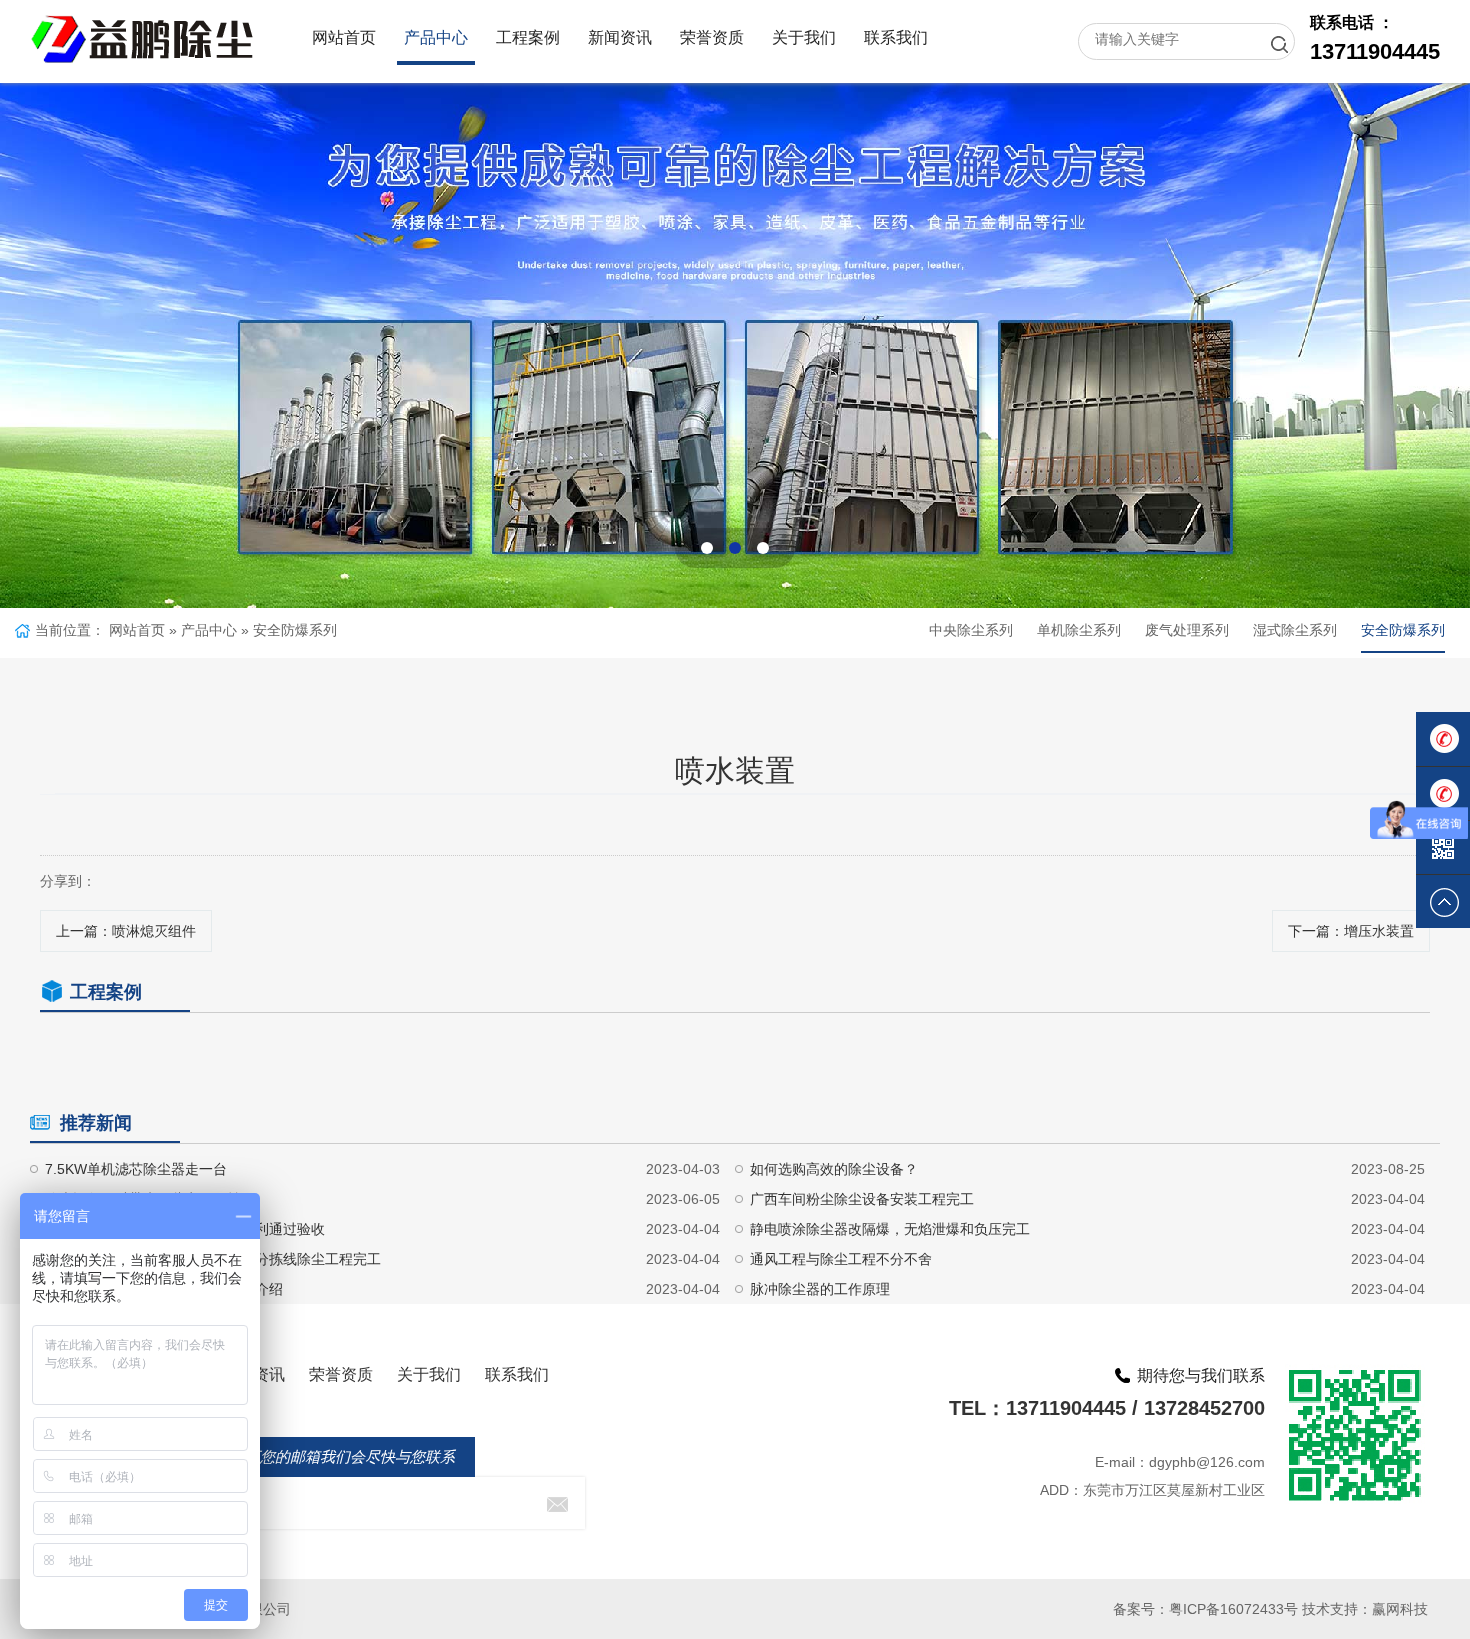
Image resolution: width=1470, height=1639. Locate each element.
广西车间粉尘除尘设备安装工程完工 (862, 1199)
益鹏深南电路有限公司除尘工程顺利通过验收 (185, 1229)
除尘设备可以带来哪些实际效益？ (150, 1199)
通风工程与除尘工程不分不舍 (841, 1259)
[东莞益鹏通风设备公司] (143, 25)
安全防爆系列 (295, 630)
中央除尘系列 (971, 630)
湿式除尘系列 (1295, 630)
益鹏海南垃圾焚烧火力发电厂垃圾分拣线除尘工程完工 (213, 1259)
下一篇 (1351, 931)
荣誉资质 (712, 37)
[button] (707, 548)
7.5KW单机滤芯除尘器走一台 (136, 1169)
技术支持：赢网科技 (1365, 1609)
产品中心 (436, 37)
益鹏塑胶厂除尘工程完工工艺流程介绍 (164, 1289)
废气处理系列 (1187, 630)
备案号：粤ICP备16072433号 (1205, 1609)
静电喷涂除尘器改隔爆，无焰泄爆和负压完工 (890, 1229)
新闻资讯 (620, 37)
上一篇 (126, 931)
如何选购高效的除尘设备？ (834, 1169)
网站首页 (344, 37)
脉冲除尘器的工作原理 (820, 1289)
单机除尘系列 (1079, 630)
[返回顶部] (1443, 902)
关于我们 (804, 37)
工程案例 (528, 37)
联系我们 (896, 37)
